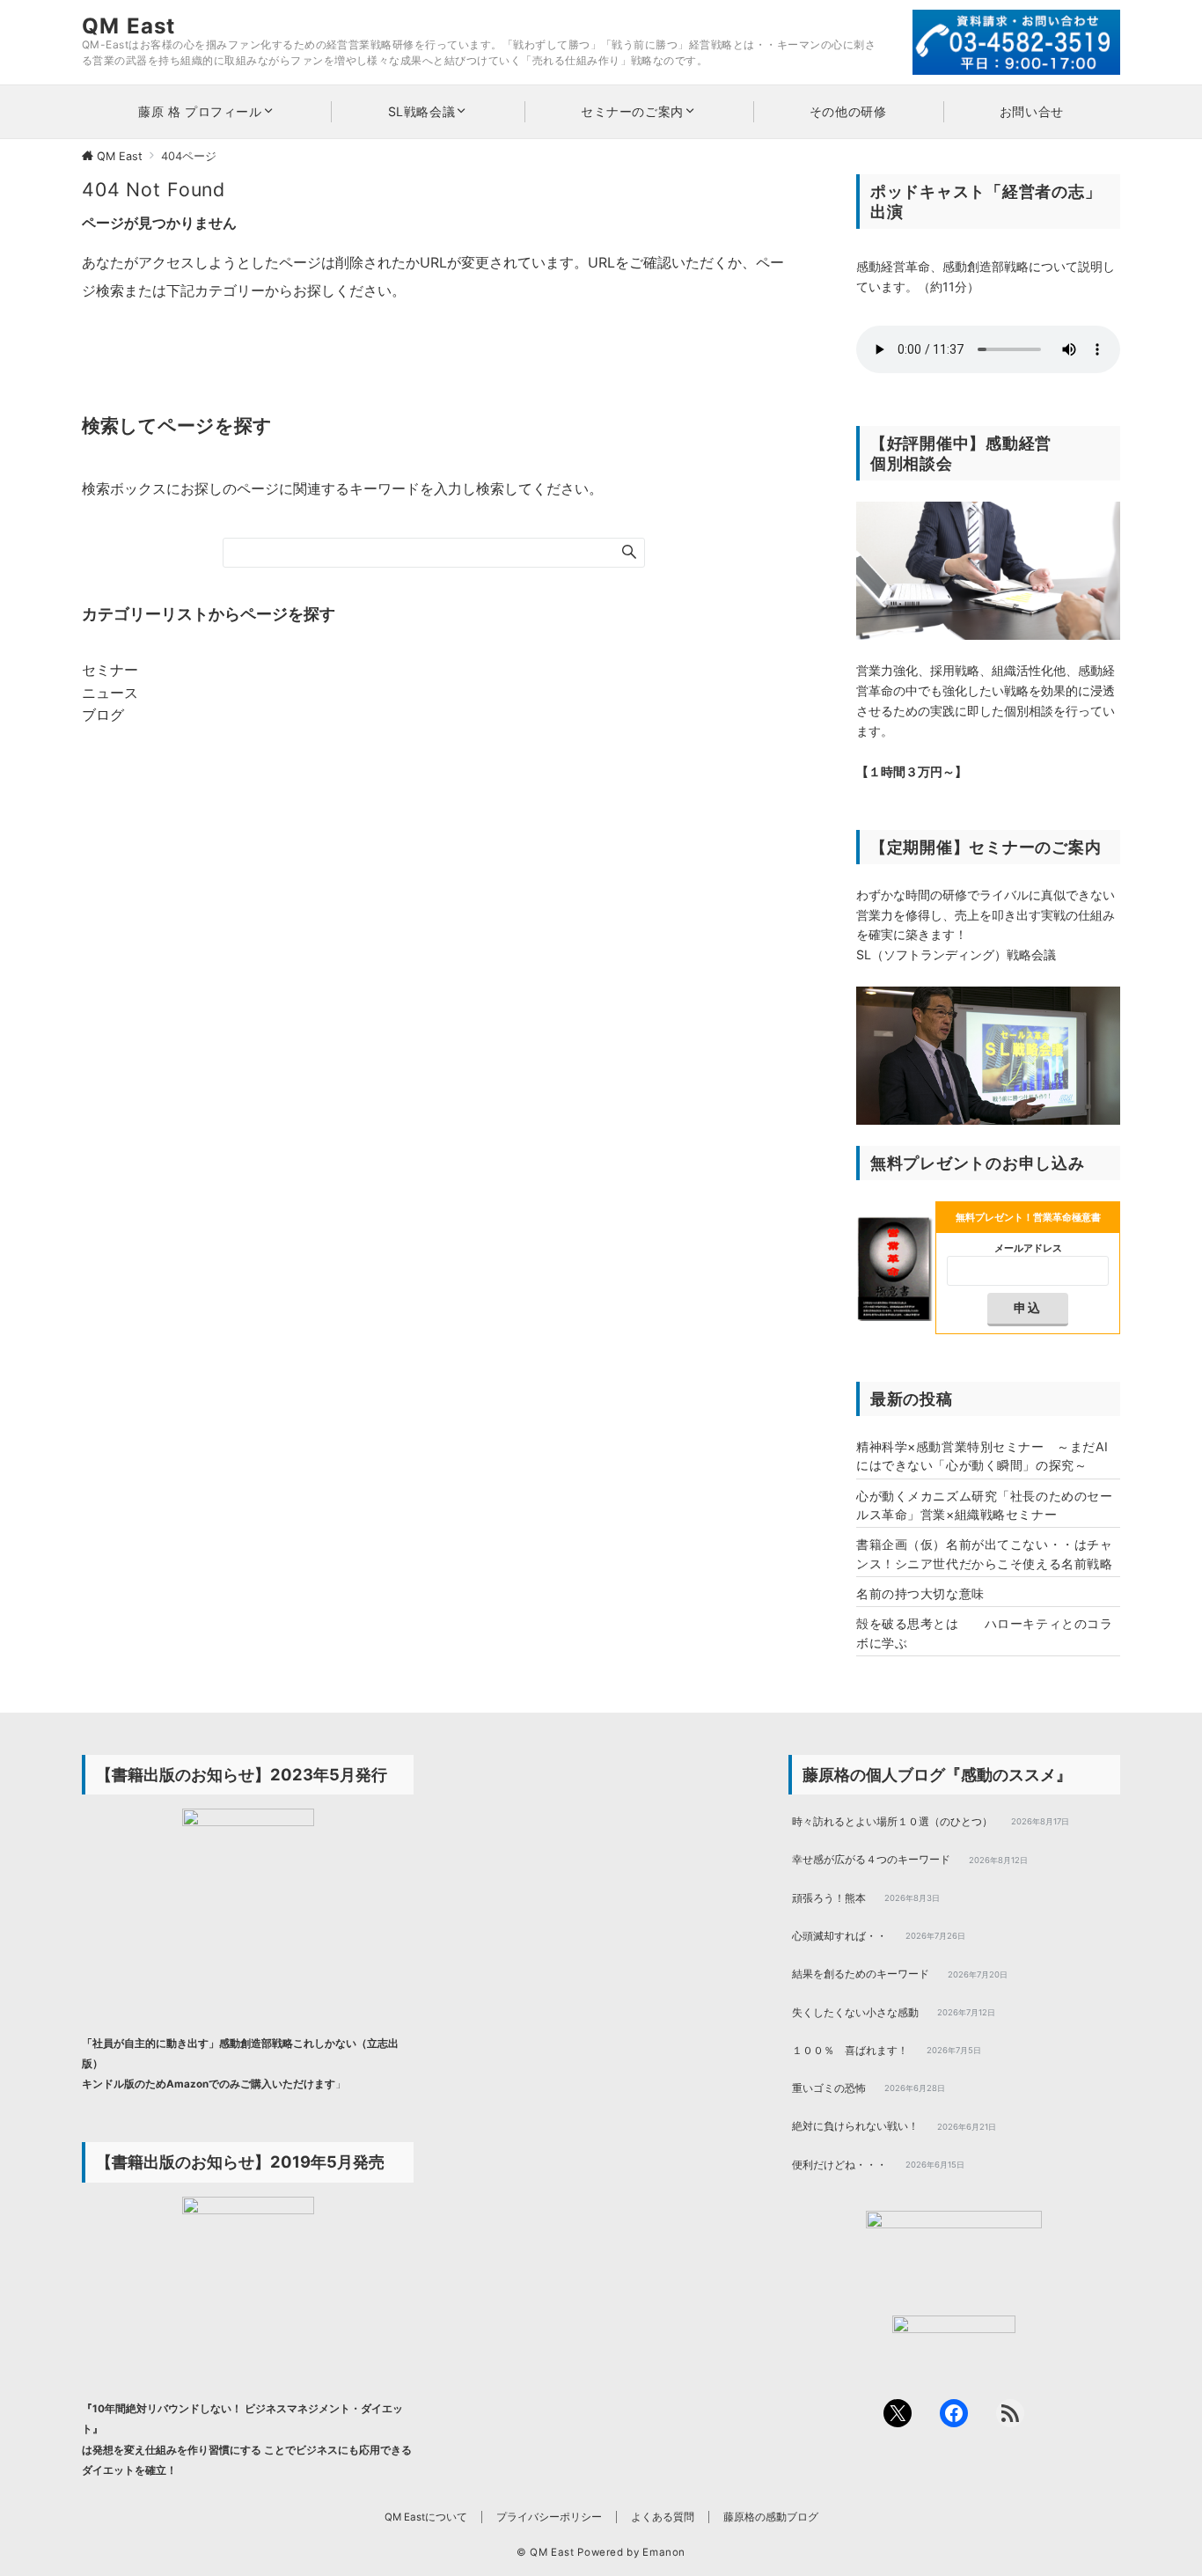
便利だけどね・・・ (839, 2165)
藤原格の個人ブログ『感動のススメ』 (937, 1774)
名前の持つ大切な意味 (920, 1593)
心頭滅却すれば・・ (839, 1936)
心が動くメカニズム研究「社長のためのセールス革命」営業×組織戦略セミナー (984, 1505)
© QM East (546, 2552)
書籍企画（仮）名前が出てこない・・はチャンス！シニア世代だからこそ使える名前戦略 (984, 1553)
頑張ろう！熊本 (829, 1898)
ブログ (103, 715)
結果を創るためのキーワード (861, 1974)
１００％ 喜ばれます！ (850, 2051)
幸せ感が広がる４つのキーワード (871, 1860)
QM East (128, 26)
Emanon (664, 2552)
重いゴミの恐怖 (829, 2088)
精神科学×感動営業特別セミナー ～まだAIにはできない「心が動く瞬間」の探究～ (982, 1456)
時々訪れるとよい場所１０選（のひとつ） (892, 1822)
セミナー (110, 670)
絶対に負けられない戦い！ (855, 2126)
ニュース (110, 693)
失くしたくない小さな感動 (855, 2013)
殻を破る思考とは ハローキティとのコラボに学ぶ (984, 1633)
